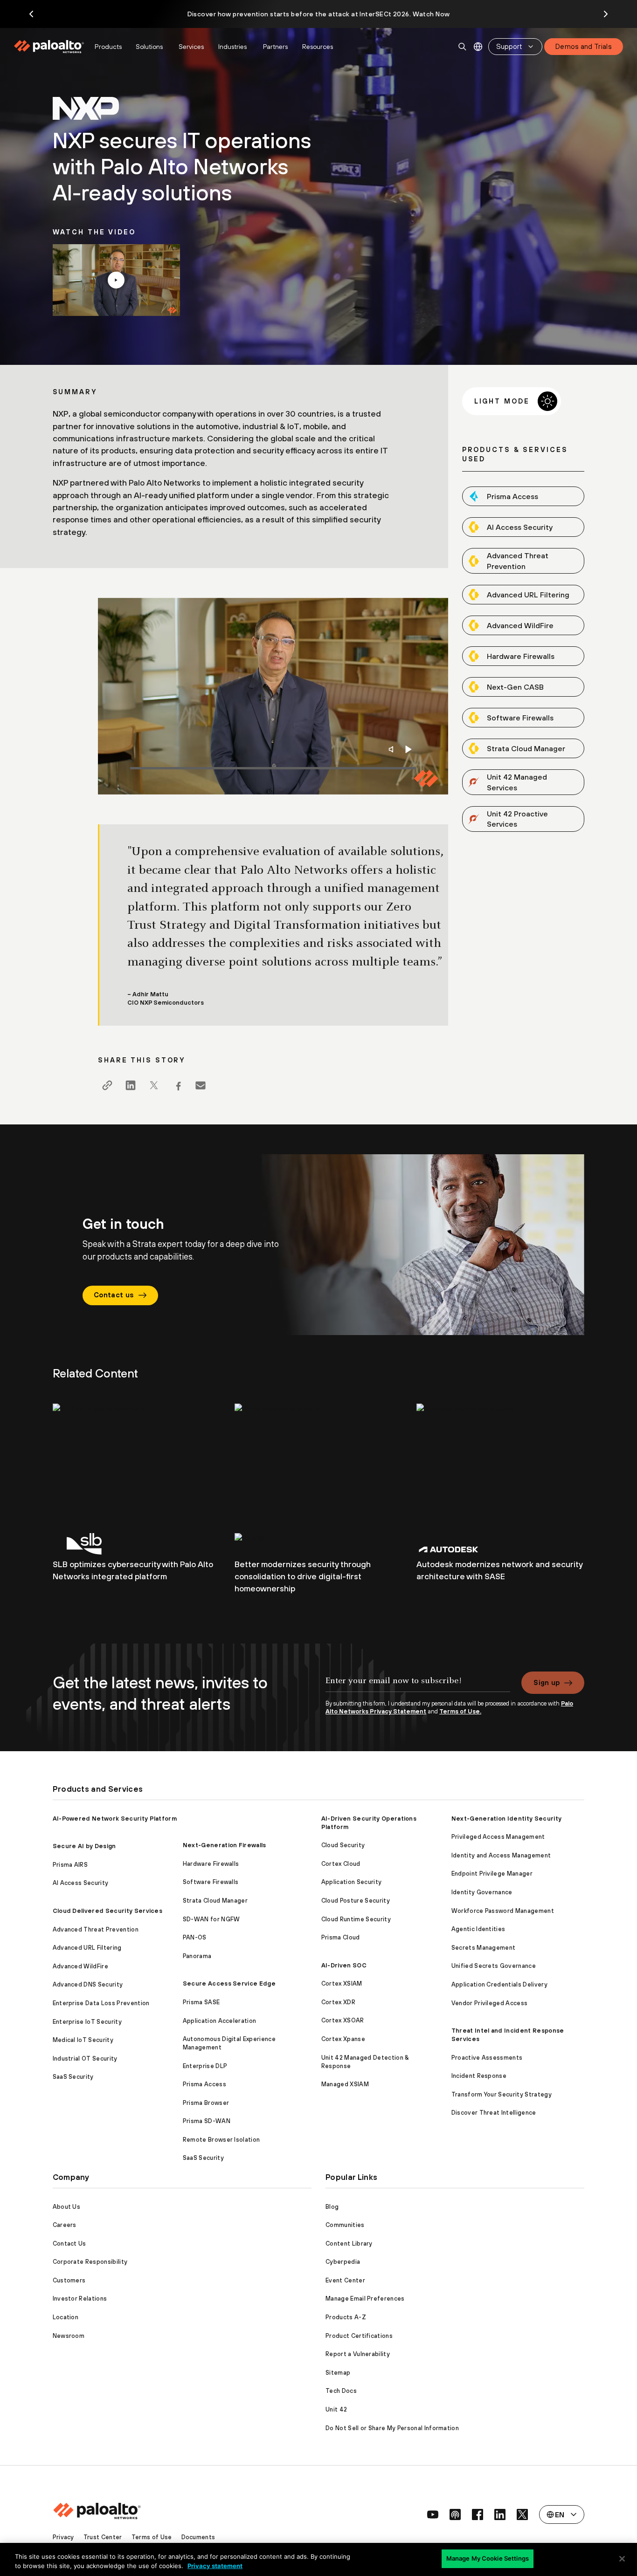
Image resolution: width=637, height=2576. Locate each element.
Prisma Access (204, 2084)
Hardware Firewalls (211, 1864)
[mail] (201, 1085)
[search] (463, 47)
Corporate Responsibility (90, 2262)
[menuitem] (52, 47)
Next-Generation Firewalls (225, 1845)
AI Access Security (81, 1883)
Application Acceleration (220, 2021)
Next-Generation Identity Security (507, 1819)
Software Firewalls (211, 1882)
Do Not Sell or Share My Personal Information (392, 2428)
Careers (65, 2225)
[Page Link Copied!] (107, 1085)
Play (408, 749)
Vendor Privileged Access (490, 2003)
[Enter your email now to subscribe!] (418, 1685)
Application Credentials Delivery (499, 1984)
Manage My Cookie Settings (488, 2558)
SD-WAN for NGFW (211, 1919)
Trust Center (103, 2537)
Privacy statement (215, 2566)
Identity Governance (482, 1892)
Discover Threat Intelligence (494, 2113)
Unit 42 (336, 2409)
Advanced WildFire (80, 1966)
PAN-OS (195, 1937)
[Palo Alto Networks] (50, 47)
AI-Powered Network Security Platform (115, 1819)
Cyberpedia (343, 2262)
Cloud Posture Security (356, 1901)
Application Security (351, 1882)
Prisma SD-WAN (207, 2121)
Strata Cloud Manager (215, 1901)
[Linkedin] (131, 1085)
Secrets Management (484, 1948)
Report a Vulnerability (358, 2354)
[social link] (433, 2514)
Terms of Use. (460, 1711)
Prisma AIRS (70, 1865)
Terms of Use (152, 2537)
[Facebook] (177, 1085)
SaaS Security (73, 2077)
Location (66, 2317)
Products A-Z (346, 2317)
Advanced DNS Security (88, 1984)
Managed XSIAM (345, 2084)
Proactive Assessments (487, 2058)
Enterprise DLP (205, 2066)
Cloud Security (343, 1845)
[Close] (622, 2559)
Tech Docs (341, 2391)
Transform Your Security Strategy (502, 2094)
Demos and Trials (584, 46)
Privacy (63, 2537)
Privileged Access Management (498, 1837)
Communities (345, 2225)
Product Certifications (359, 2336)
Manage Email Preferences (365, 2299)
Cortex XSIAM (342, 1983)
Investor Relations (80, 2299)
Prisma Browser (206, 2103)
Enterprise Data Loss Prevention (101, 2003)
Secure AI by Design (84, 1846)
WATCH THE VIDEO (116, 280)
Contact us (114, 1295)
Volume (393, 749)
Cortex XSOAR (343, 2020)
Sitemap (338, 2373)
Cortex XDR (338, 2002)
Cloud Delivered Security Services (108, 1911)
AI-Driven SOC (344, 1965)
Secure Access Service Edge (229, 1983)
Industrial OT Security (85, 2059)
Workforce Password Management (503, 1911)
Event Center (345, 2280)
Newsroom (69, 2336)
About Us (67, 2207)
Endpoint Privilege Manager (492, 1874)
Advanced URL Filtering (87, 1948)
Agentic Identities (478, 1929)
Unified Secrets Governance (494, 1966)
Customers (69, 2280)
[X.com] (154, 1085)
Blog (332, 2207)
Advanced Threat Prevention (96, 1929)
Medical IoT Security (83, 2040)
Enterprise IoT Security (87, 2022)
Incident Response (479, 2076)
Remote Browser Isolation (222, 2140)
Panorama (197, 1956)
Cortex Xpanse (343, 2039)
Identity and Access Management (501, 1855)
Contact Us (69, 2244)
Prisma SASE (201, 2002)
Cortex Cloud (341, 1864)
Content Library (349, 2244)
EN (478, 47)
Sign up (547, 1682)
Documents (198, 2537)
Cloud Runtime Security (356, 1919)
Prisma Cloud (341, 1937)
